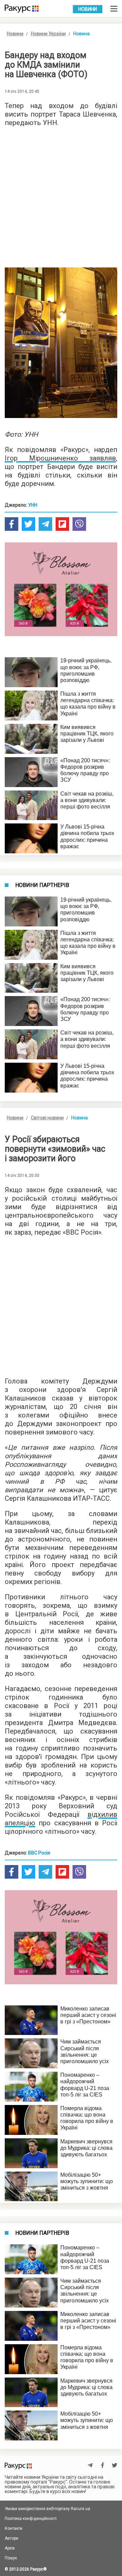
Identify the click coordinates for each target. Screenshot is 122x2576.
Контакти (14, 2528)
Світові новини (47, 1118)
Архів (10, 2548)
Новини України (48, 34)
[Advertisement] (61, 195)
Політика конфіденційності (31, 2519)
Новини (88, 9)
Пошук (11, 2558)
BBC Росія (39, 1853)
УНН (33, 505)
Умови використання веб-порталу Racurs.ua (47, 2509)
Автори (12, 2538)
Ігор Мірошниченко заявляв (60, 458)
